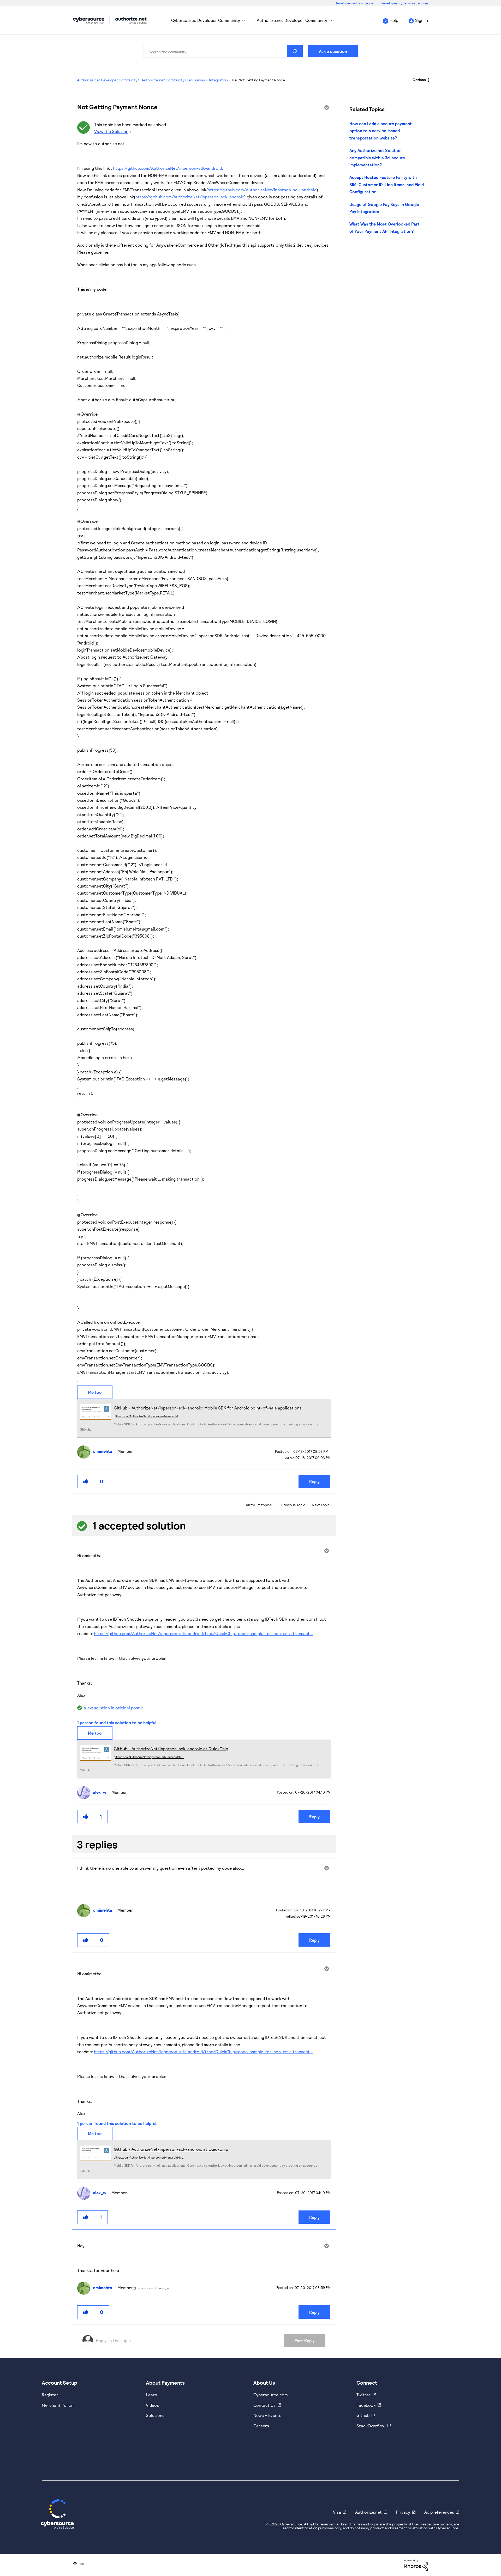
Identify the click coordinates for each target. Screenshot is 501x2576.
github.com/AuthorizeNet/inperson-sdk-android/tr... (149, 1757)
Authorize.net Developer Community (292, 20)
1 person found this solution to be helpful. (117, 1723)
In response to (153, 2288)
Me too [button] (95, 1392)
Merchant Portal (58, 2405)
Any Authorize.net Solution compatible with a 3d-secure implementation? (377, 157)
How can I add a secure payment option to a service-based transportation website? (381, 131)
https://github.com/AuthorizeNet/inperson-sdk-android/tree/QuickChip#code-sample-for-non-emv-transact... (203, 1633)
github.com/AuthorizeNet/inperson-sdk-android (146, 1416)
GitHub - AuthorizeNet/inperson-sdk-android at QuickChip (171, 1749)
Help (394, 20)
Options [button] (419, 80)
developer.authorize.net (355, 3)
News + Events (267, 2415)
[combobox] (223, 51)
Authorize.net (368, 2512)
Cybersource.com (271, 2395)
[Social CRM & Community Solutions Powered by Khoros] (416, 2565)
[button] (86, 1481)
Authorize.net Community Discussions (173, 80)
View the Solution (111, 131)
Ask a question (333, 51)
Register (50, 2395)
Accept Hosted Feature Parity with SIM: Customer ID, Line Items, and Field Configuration (387, 184)
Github (363, 2415)
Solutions (155, 2415)
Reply (314, 1481)
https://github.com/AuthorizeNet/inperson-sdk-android (167, 168)
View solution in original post (112, 1708)
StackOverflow (371, 2426)
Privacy (403, 2512)
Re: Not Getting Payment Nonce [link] (259, 80)
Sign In (422, 20)
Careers (261, 2426)
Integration (218, 80)
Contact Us (264, 2405)
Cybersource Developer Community (89, 20)
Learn (151, 2395)
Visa (337, 2512)
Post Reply (305, 2340)
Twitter (363, 2395)
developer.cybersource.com (404, 3)
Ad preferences (439, 2512)
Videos (152, 2405)
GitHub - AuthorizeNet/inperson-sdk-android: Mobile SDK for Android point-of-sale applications (208, 1408)
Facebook (366, 2405)
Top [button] (81, 2563)
